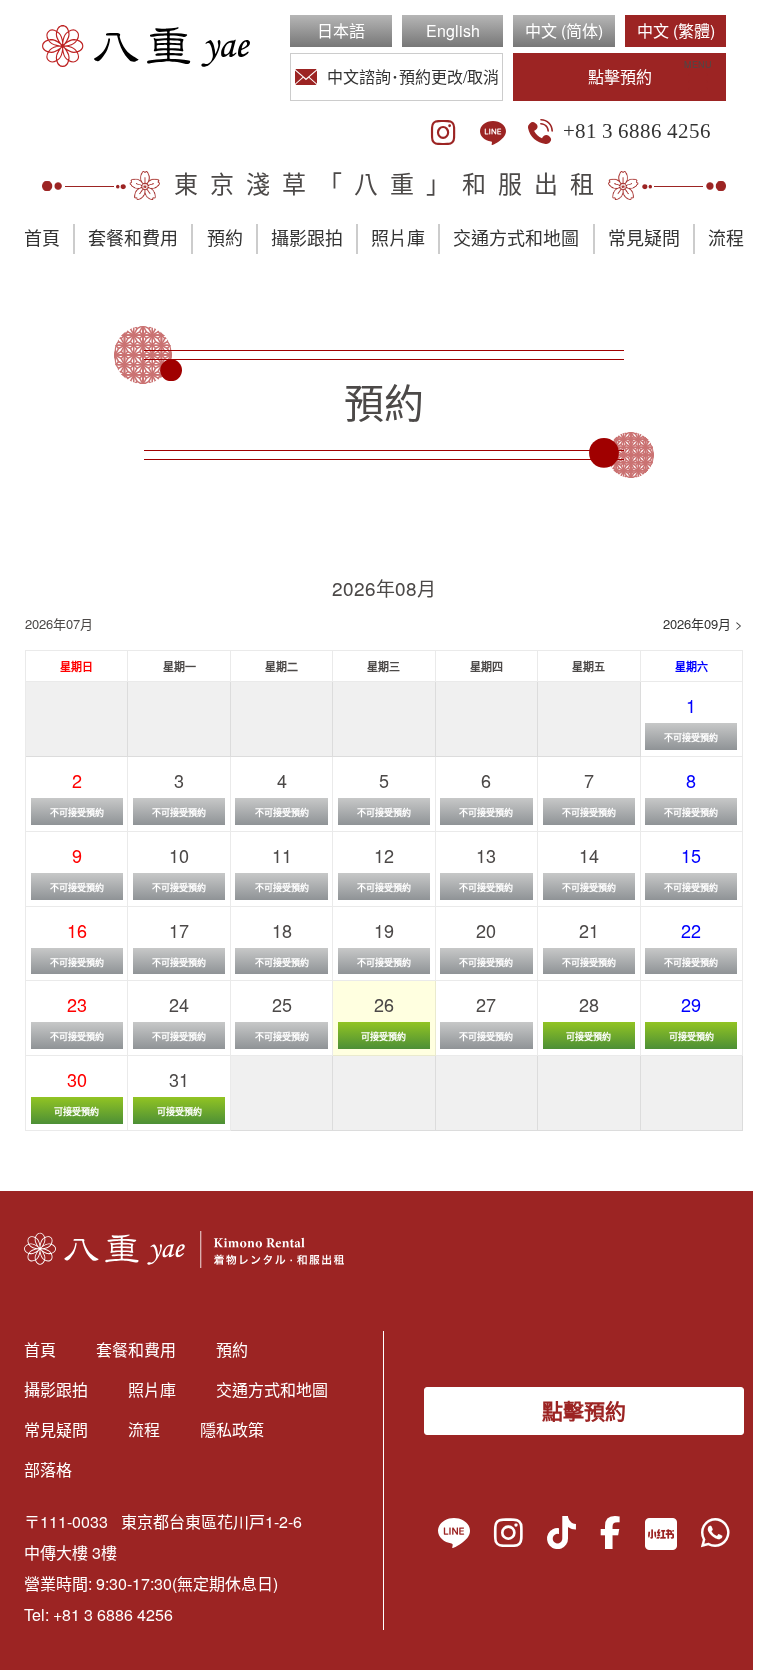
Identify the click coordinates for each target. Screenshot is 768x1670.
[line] (493, 133)
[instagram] (443, 133)
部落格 (48, 1469)
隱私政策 (232, 1429)
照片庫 (398, 239)
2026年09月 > (703, 623)
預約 (225, 239)
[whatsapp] (715, 1537)
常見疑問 (644, 239)
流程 (726, 239)
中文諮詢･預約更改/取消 (413, 76)
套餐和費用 (133, 239)
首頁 (42, 239)
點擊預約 (620, 76)
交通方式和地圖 (516, 239)
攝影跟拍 (307, 239)
